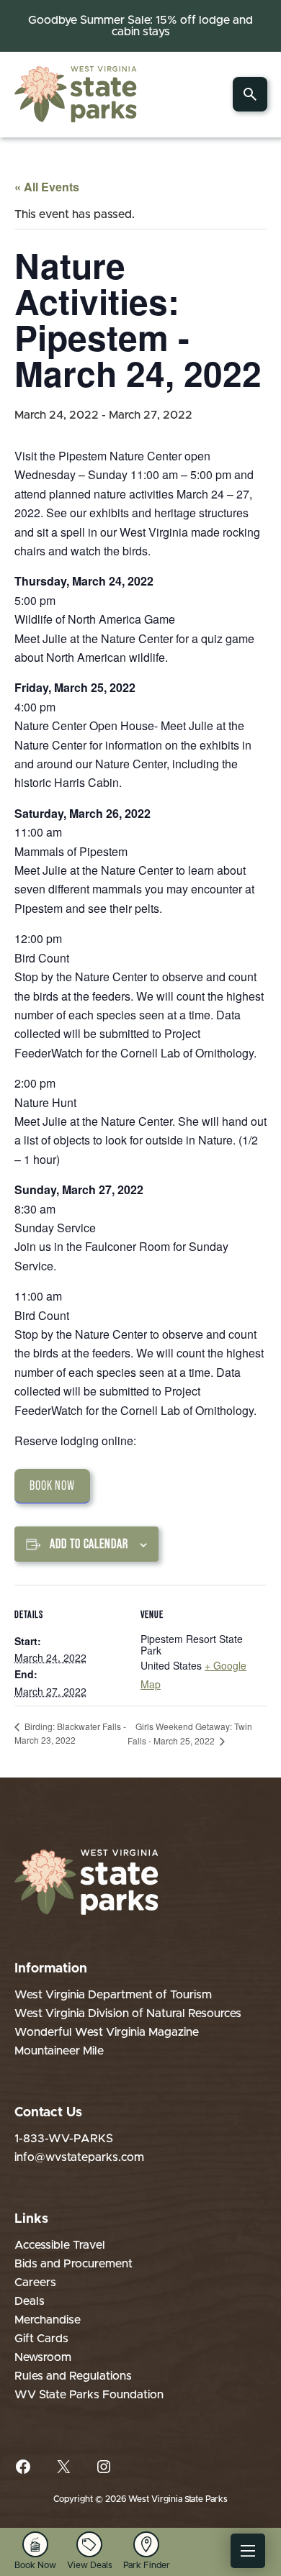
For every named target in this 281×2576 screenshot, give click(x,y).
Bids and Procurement (73, 2264)
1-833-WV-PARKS (64, 2139)
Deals (30, 2301)
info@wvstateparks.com (79, 2157)
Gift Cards (41, 2339)
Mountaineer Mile (59, 2051)
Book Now (52, 1485)
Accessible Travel (60, 2245)
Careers (35, 2283)
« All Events (47, 187)
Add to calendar (89, 1544)
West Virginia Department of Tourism (113, 1995)
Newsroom (43, 2357)
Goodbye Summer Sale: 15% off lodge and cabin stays (140, 26)
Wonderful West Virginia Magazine (107, 2032)
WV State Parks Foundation (89, 2395)
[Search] (250, 94)
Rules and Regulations (73, 2376)
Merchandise (48, 2320)
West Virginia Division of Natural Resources (128, 2013)
